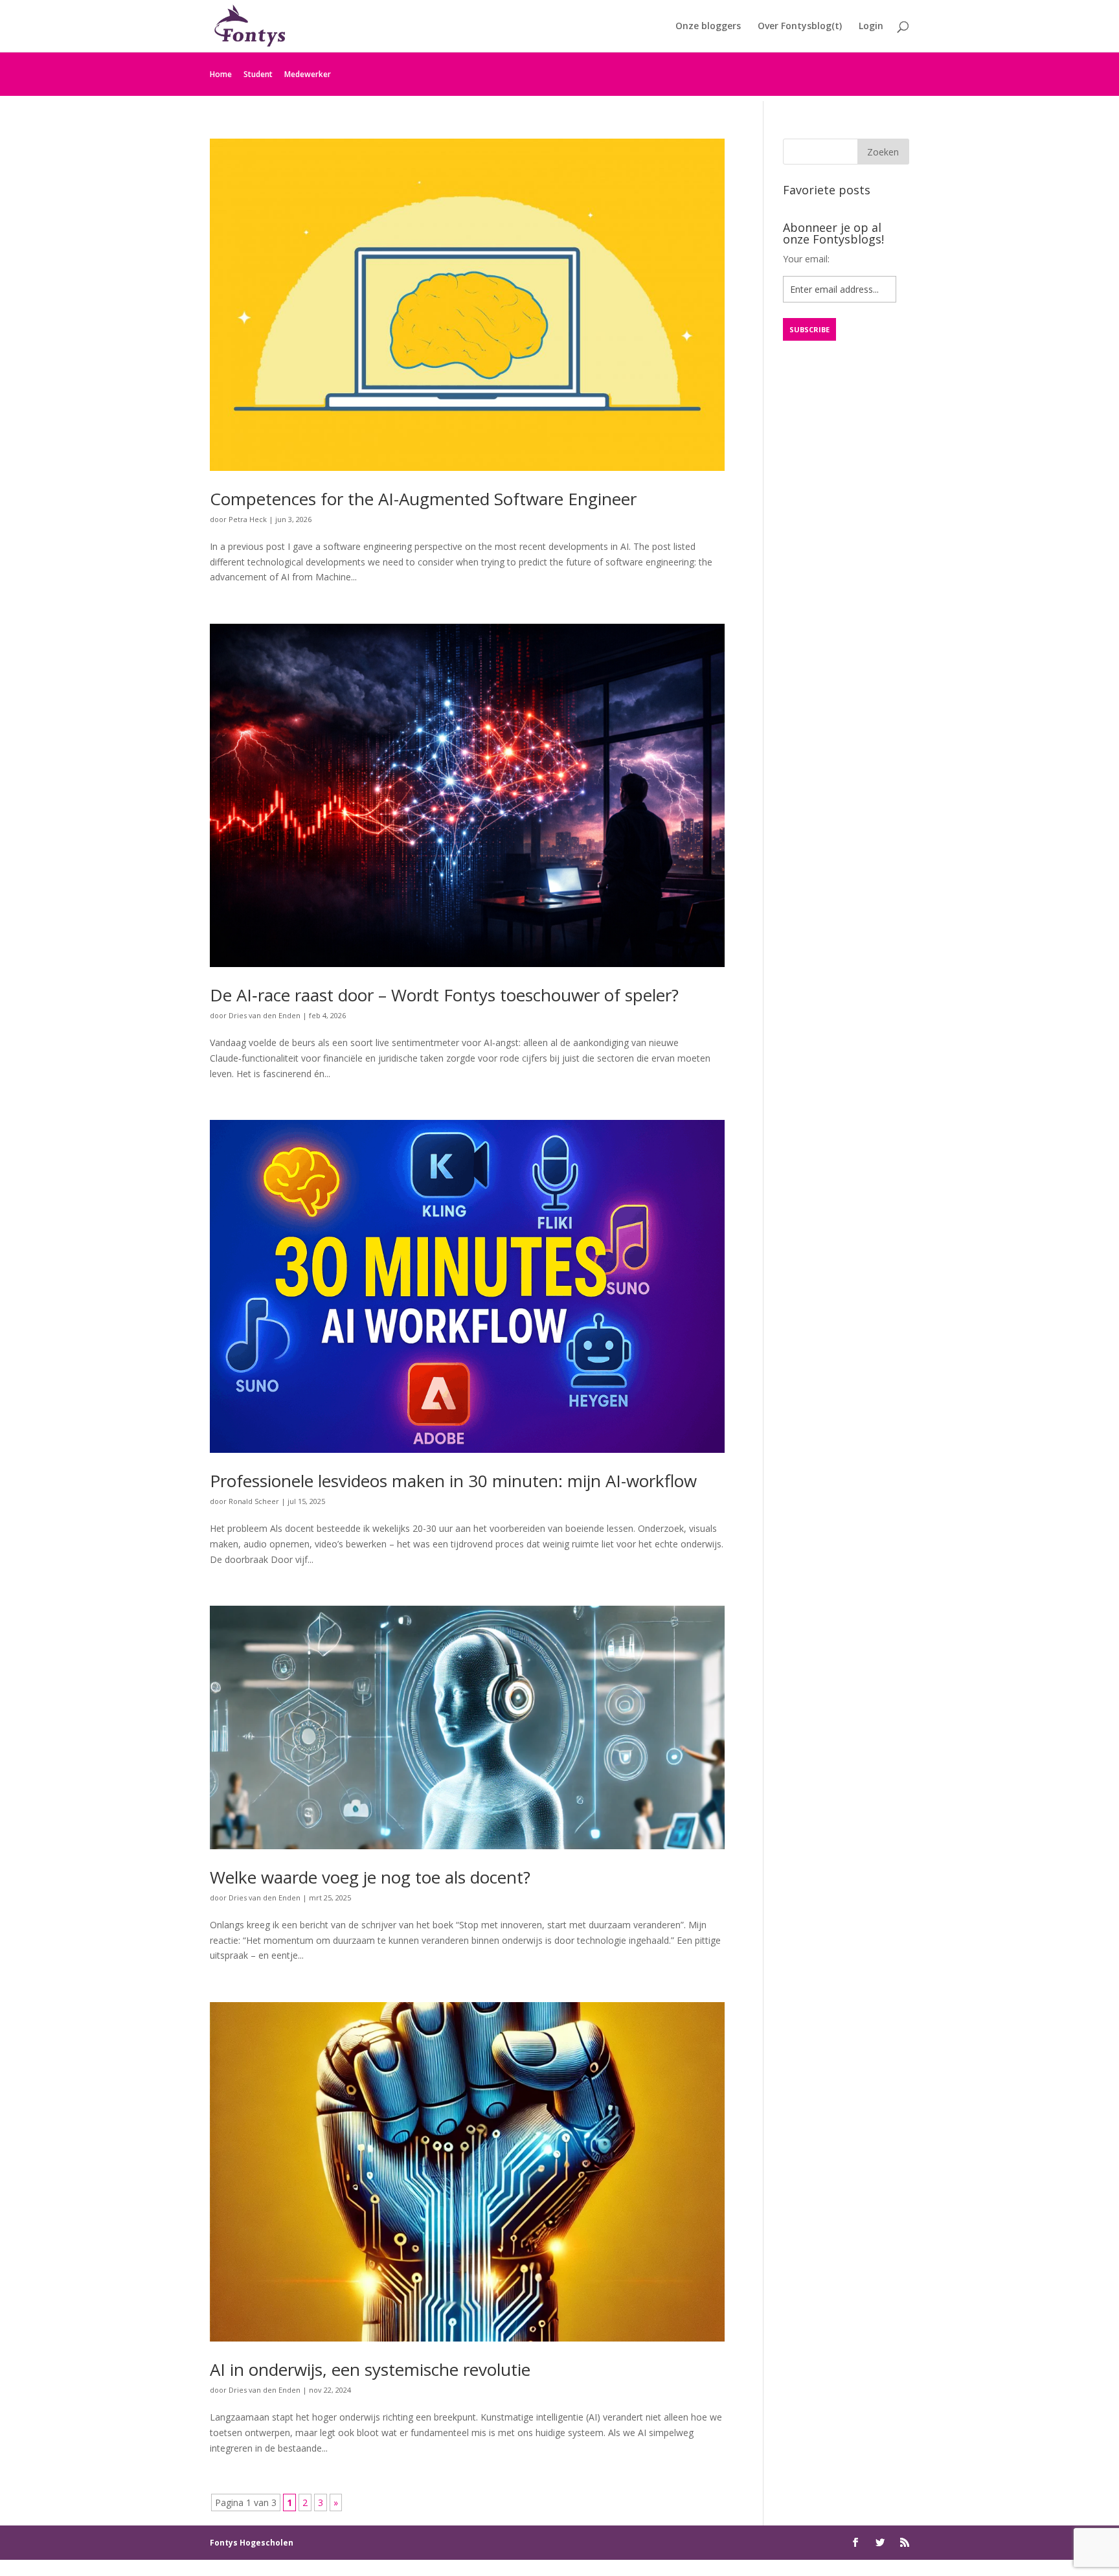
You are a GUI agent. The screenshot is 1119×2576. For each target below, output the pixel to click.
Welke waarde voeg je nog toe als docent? (370, 1877)
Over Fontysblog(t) (800, 27)
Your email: (806, 259)
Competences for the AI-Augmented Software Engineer (423, 499)
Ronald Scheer (254, 1501)
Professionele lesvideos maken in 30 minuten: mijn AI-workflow (453, 1481)
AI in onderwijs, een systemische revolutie (370, 2369)
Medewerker (308, 74)
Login (871, 27)
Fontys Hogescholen (252, 2543)
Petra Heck (248, 519)
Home (221, 74)
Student (258, 74)
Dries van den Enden (265, 1015)
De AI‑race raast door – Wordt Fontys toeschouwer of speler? (444, 995)
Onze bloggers (708, 27)
